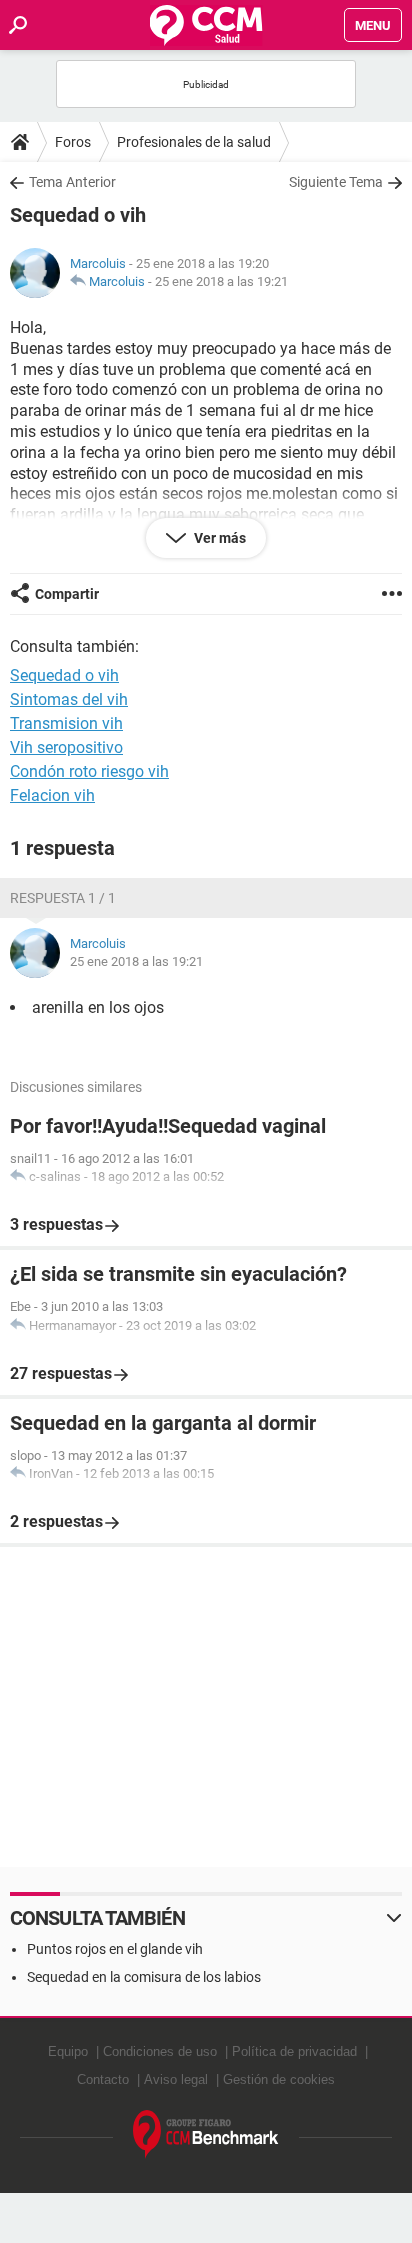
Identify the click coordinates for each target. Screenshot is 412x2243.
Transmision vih (66, 723)
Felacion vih (52, 795)
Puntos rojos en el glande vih (115, 1949)
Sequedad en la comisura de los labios (144, 1977)
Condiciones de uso (160, 2051)
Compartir (67, 594)
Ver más (218, 538)
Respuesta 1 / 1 (63, 898)
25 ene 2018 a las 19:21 (221, 281)
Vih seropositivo (66, 747)
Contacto (103, 2079)
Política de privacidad (294, 2051)
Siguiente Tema (336, 182)
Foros (73, 142)
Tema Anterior (72, 182)
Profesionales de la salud (194, 142)
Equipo (68, 2051)
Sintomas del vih (69, 699)
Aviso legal (176, 2079)
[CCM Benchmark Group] (206, 2134)
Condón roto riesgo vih (89, 771)
